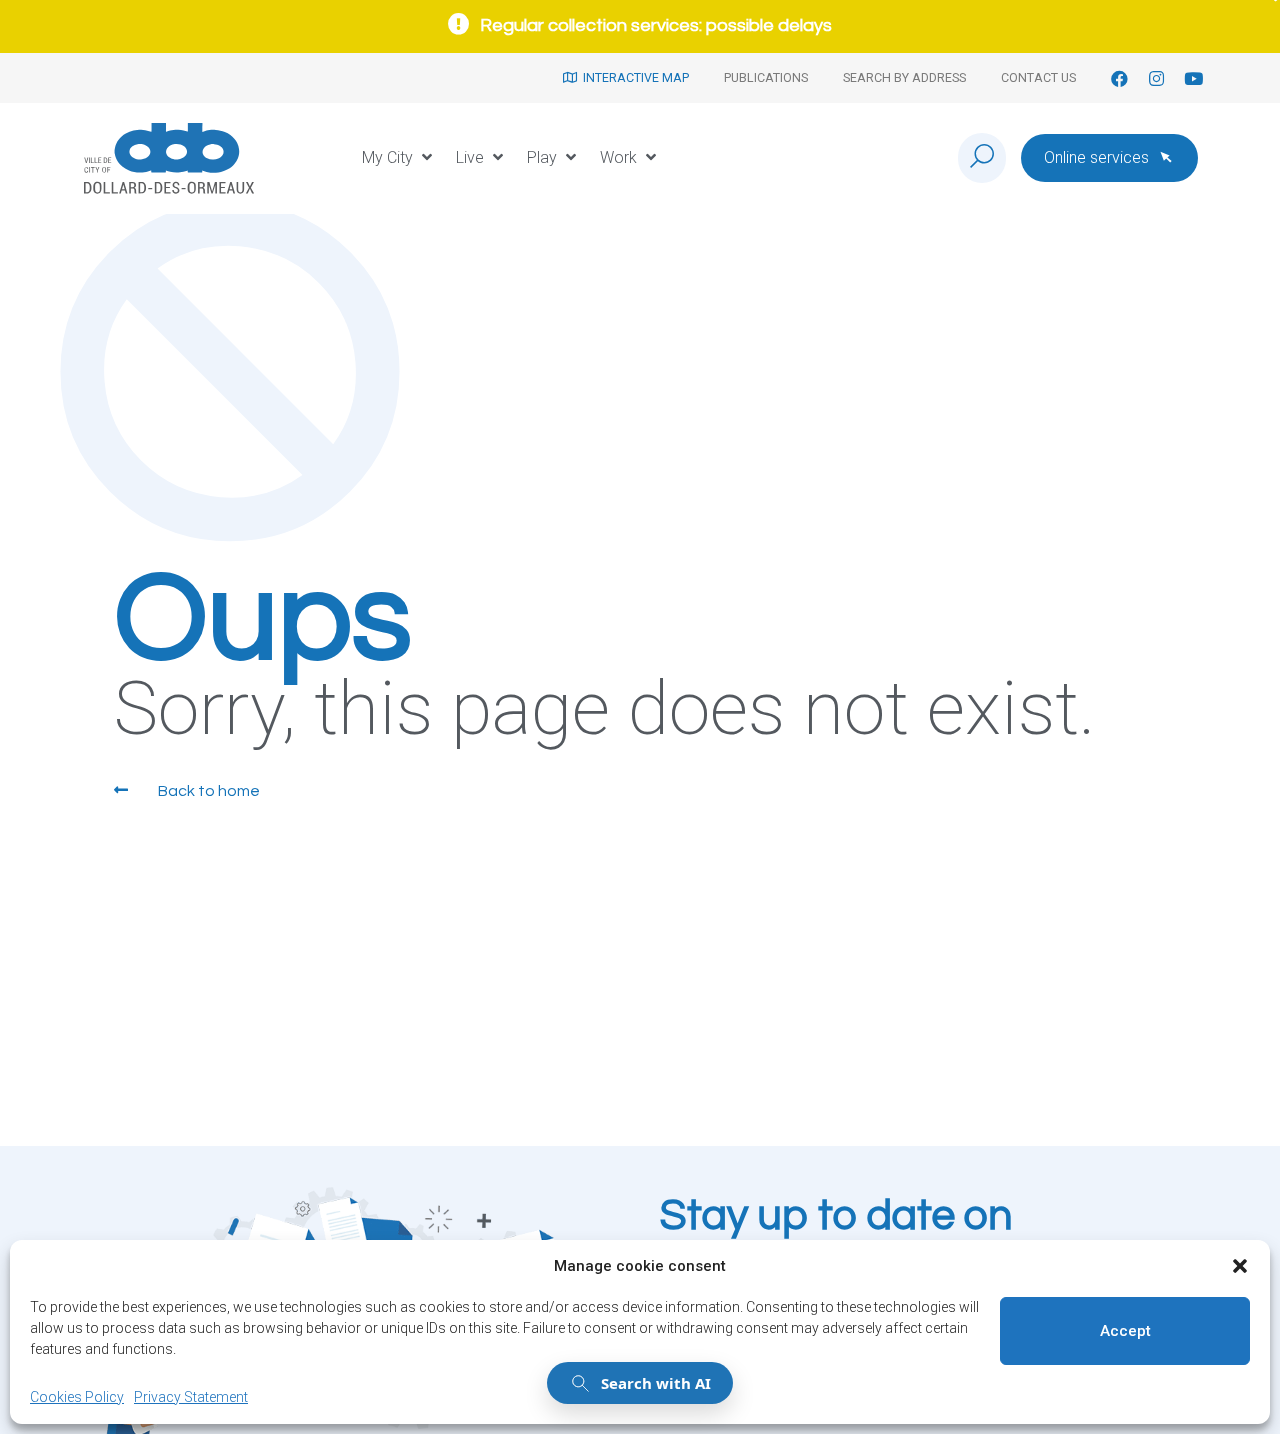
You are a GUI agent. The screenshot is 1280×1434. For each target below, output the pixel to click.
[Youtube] (1193, 78)
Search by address (904, 77)
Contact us (1038, 77)
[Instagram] (1156, 78)
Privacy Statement (191, 1397)
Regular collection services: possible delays (656, 25)
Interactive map (633, 77)
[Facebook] (1119, 78)
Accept (1125, 1331)
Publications (766, 77)
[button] (1240, 1266)
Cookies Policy (77, 1397)
